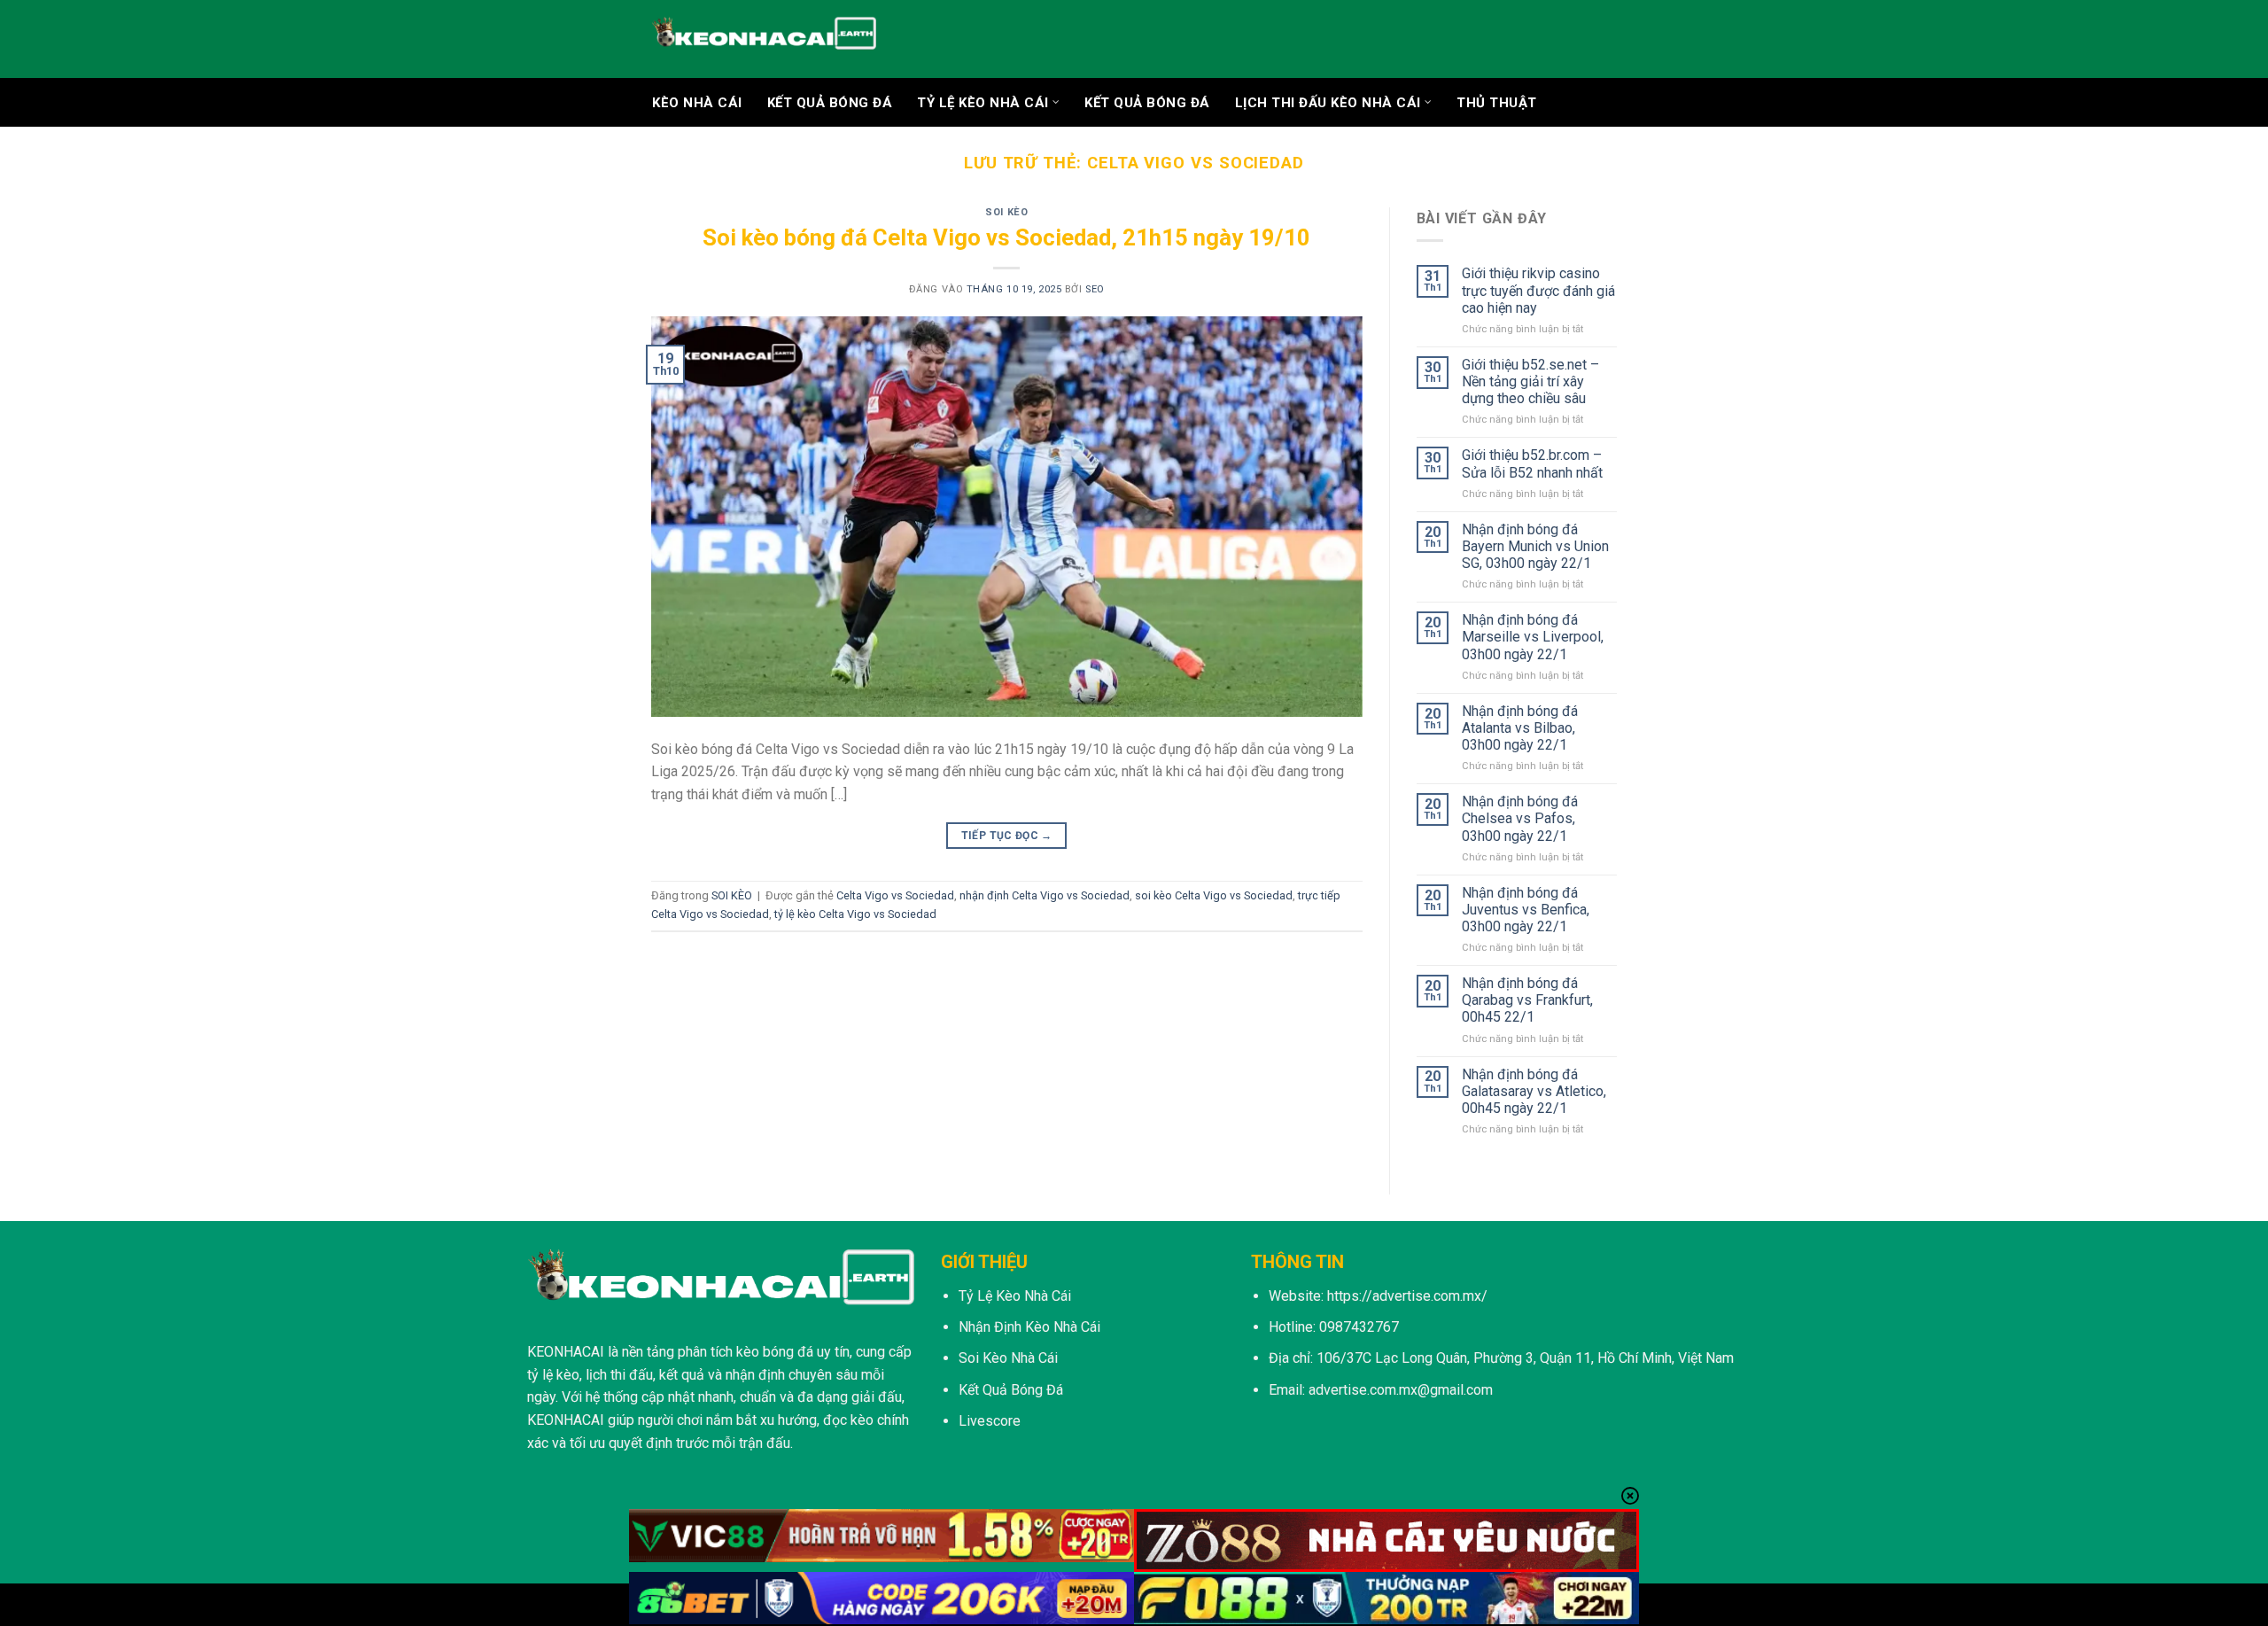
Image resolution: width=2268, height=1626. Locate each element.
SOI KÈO (1006, 212)
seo (1095, 289)
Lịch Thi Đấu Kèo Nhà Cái (1328, 103)
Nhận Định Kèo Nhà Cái (1029, 1327)
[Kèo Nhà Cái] (764, 39)
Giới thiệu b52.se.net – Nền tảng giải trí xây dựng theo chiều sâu (1530, 381)
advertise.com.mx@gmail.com (1401, 1390)
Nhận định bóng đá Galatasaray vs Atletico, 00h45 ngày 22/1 (1534, 1091)
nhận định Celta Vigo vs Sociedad (1045, 895)
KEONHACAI (566, 1352)
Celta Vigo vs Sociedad (895, 895)
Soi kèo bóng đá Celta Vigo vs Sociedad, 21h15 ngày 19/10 (1006, 237)
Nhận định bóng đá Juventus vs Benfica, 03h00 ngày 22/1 (1526, 910)
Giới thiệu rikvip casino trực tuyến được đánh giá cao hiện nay (1538, 290)
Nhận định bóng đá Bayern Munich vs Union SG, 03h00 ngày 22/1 (1535, 546)
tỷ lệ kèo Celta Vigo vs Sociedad (855, 914)
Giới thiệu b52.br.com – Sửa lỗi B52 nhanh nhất (1532, 463)
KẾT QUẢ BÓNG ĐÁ (830, 103)
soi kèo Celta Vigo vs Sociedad (1214, 895)
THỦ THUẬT (1497, 103)
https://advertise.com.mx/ (1407, 1296)
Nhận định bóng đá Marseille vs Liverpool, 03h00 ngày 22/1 (1533, 637)
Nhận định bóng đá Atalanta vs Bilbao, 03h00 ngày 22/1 (1520, 728)
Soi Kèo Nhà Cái (1008, 1358)
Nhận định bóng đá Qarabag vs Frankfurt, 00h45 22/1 (1527, 1000)
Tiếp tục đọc (1007, 836)
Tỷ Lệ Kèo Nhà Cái (983, 103)
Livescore (990, 1421)
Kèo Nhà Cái (697, 103)
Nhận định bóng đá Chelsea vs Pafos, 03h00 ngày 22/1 (1520, 818)
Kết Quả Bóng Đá (1147, 103)
